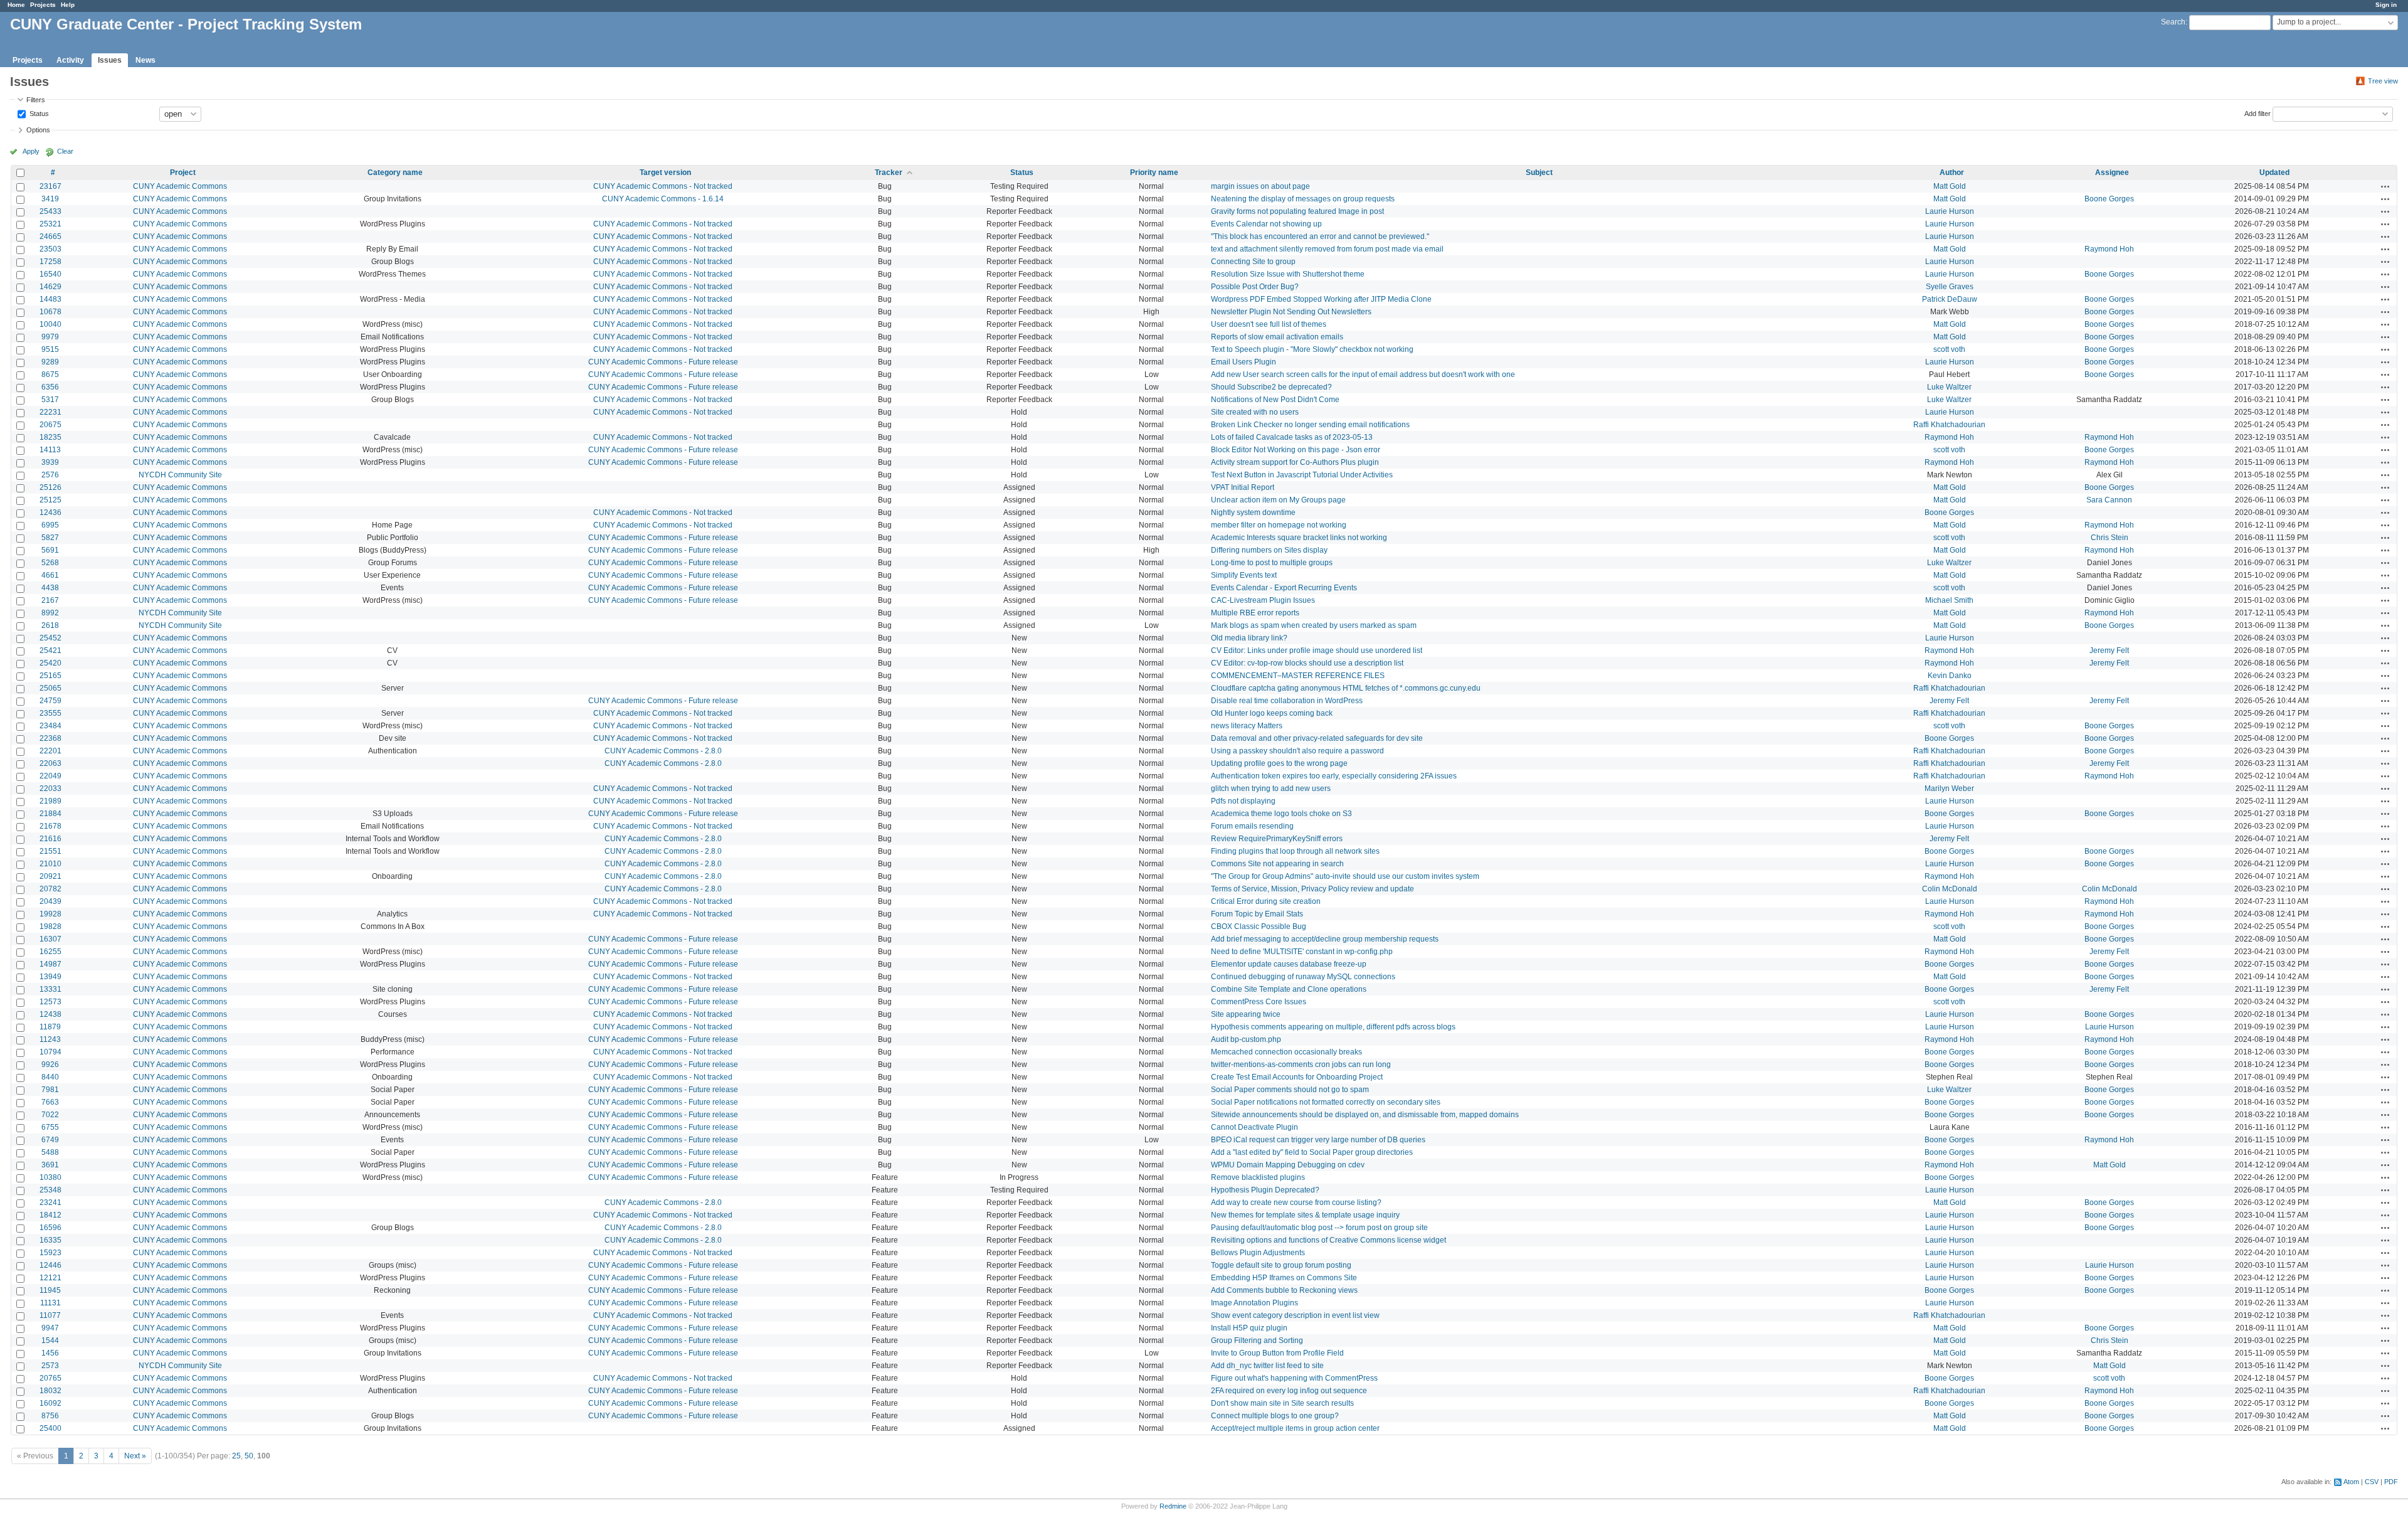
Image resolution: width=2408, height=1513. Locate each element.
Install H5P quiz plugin (1249, 1328)
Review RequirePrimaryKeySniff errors (1277, 839)
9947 (50, 1328)
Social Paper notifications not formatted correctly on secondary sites (1326, 1102)
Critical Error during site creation (1266, 901)
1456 (50, 1353)
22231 (50, 412)
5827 (50, 538)
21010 (50, 864)
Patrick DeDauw (1950, 299)
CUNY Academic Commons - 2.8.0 (663, 751)
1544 (50, 1340)
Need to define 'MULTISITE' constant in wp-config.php (1302, 952)
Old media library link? (1249, 638)
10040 (50, 324)
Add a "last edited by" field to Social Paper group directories (1312, 1152)
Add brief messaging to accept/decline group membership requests (1325, 939)
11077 (50, 1315)
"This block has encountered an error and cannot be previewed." (1320, 236)
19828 (50, 926)
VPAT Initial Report (1243, 487)
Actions (2385, 186)
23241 (50, 1202)
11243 (50, 1039)
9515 (50, 349)
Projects (43, 5)
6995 (50, 525)
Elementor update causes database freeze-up (1289, 964)
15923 (50, 1253)
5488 (50, 1152)
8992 (50, 613)
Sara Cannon (2109, 500)
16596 (50, 1228)
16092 (50, 1403)
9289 (50, 362)
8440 (50, 1077)
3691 (50, 1165)
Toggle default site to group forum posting (1281, 1265)
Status (38, 113)
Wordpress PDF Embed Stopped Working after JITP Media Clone (1321, 299)
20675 (50, 425)
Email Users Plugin (1244, 362)
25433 (50, 211)
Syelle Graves (1950, 287)
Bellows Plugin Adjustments (1258, 1253)
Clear (65, 151)
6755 (50, 1127)
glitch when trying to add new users (1271, 788)
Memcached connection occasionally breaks (1286, 1052)
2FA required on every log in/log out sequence (1289, 1391)
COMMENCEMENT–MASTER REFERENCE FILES (1298, 676)
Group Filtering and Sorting (1257, 1340)
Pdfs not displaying (1243, 801)
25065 (50, 688)
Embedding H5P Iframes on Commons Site (1284, 1278)
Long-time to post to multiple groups (1272, 563)
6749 (50, 1140)
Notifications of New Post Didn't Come (1275, 400)
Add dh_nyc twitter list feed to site (1267, 1366)
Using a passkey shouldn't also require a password (1297, 751)
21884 (50, 814)
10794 (50, 1052)
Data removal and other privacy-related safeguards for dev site (1317, 738)
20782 (50, 889)
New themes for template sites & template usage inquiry (1305, 1215)
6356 (50, 387)
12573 (50, 1002)
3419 (50, 199)
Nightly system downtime (1253, 512)
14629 (50, 287)
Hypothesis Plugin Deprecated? (1265, 1190)
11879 (50, 1027)
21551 (50, 851)
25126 (50, 487)
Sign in (2386, 5)
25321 (50, 224)
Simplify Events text (1244, 575)
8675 (50, 374)
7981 (50, 1090)
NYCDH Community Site (180, 475)
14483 (50, 299)
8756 (50, 1416)
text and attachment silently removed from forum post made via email (1327, 249)
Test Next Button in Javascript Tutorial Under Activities (1302, 475)
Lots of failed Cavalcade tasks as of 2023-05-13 (1292, 437)
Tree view (2383, 81)
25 (236, 1456)
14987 (50, 964)
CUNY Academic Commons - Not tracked (663, 186)
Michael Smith (1949, 600)
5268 (50, 563)
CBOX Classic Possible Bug (1259, 926)
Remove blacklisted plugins (1258, 1177)
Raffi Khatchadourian (1949, 425)
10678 (50, 312)
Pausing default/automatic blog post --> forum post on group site (1319, 1228)
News (145, 60)
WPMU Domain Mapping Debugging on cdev (1288, 1165)
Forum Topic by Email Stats (1257, 914)
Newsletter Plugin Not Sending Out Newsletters (1291, 312)
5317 (50, 400)
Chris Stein (2110, 538)
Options (38, 130)
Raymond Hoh (2109, 249)
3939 (50, 462)
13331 (50, 989)
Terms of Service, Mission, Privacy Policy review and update (1312, 889)
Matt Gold (1950, 186)
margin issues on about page (1260, 186)
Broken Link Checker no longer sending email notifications (1310, 425)
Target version (665, 173)
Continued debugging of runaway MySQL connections (1303, 977)
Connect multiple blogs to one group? (1275, 1416)
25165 (50, 676)
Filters (36, 100)
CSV (2372, 1482)
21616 (50, 839)
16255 (50, 952)
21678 (50, 826)
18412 (50, 1215)
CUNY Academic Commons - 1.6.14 (663, 199)
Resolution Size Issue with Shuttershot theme (1288, 274)
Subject (1539, 173)
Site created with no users (1255, 412)
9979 (50, 337)
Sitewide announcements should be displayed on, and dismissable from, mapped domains (1365, 1115)
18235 (50, 437)
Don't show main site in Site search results (1282, 1403)
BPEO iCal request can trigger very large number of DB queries (1318, 1140)
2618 (50, 625)
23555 (50, 713)
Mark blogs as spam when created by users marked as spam (1314, 625)
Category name (395, 173)
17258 (50, 262)
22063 (50, 763)
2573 (50, 1366)
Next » (135, 1456)
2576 (50, 475)
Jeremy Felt (2109, 650)
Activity (70, 60)
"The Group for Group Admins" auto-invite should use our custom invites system (1345, 876)
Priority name (1154, 173)
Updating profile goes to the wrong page (1279, 763)
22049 (50, 776)
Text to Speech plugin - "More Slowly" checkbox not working (1312, 349)
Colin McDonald (1950, 889)
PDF (2391, 1482)
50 (249, 1456)
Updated (2274, 173)
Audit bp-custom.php (1246, 1039)
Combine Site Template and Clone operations (1289, 989)
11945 (50, 1290)
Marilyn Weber (1949, 788)
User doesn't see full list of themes (1269, 324)
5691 (50, 550)
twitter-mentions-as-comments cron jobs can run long (1301, 1064)
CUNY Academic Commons (180, 186)
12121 (50, 1278)
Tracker (889, 173)
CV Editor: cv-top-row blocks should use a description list (1307, 663)
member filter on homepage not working (1279, 525)
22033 (50, 788)
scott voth (1949, 349)
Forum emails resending (1252, 826)
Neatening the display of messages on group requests (1303, 199)
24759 (50, 701)
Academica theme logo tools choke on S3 (1281, 814)
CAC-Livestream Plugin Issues (1263, 600)
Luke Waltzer (1949, 387)
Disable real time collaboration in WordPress (1287, 701)
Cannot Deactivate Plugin (1254, 1127)
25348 (50, 1190)
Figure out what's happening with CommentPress (1294, 1378)
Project (183, 173)
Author (1952, 173)
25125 (50, 500)
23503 (50, 249)
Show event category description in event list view (1295, 1315)
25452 (50, 638)
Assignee (2112, 173)
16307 (50, 939)
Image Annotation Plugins (1254, 1303)
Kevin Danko (1950, 676)
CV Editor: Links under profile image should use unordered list (1317, 650)
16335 (50, 1240)
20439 (50, 901)
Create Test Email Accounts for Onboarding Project (1297, 1077)
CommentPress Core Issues (1259, 1002)
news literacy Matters (1247, 726)
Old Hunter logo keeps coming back (1272, 713)
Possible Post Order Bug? (1255, 287)
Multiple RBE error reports (1255, 613)
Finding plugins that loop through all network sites (1295, 851)
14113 (50, 450)
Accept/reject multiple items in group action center (1295, 1428)
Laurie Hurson (1950, 211)
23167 (50, 186)
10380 (50, 1177)
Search (2173, 22)
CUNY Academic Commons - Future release (663, 362)
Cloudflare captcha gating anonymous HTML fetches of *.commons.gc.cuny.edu (1346, 688)
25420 (50, 663)
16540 (50, 274)
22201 (50, 751)
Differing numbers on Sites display (1269, 550)
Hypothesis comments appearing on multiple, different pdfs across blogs (1333, 1027)
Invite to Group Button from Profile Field (1277, 1353)
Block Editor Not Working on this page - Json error (1296, 450)
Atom (2351, 1482)
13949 (50, 977)
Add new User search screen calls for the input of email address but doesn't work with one (1363, 374)
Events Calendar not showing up (1266, 224)
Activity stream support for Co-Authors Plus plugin (1295, 462)
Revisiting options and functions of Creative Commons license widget (1328, 1240)
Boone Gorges (2109, 199)
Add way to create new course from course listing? (1296, 1202)
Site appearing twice (1246, 1014)
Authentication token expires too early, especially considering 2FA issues (1334, 776)
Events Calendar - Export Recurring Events (1284, 588)
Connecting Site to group (1253, 262)
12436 (50, 512)
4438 (50, 588)
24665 (50, 236)
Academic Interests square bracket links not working (1299, 538)
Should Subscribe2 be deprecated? (1271, 387)
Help (68, 5)
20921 (50, 876)
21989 (50, 801)
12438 (50, 1014)
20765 (50, 1378)
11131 (50, 1303)
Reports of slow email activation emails (1277, 337)
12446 (50, 1265)
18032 (50, 1391)
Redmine (1173, 1506)
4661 (50, 575)
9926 (50, 1064)
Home (16, 5)
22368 (50, 738)
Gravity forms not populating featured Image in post (1297, 211)
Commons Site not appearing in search (1277, 864)
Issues (110, 60)
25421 (50, 650)
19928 (50, 914)
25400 (50, 1428)
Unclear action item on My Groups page (1278, 500)
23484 (50, 726)
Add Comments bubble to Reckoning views (1284, 1290)
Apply (31, 151)
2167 (50, 600)
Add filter (2257, 113)
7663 (50, 1102)
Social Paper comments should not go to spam (1290, 1090)
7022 (50, 1115)
